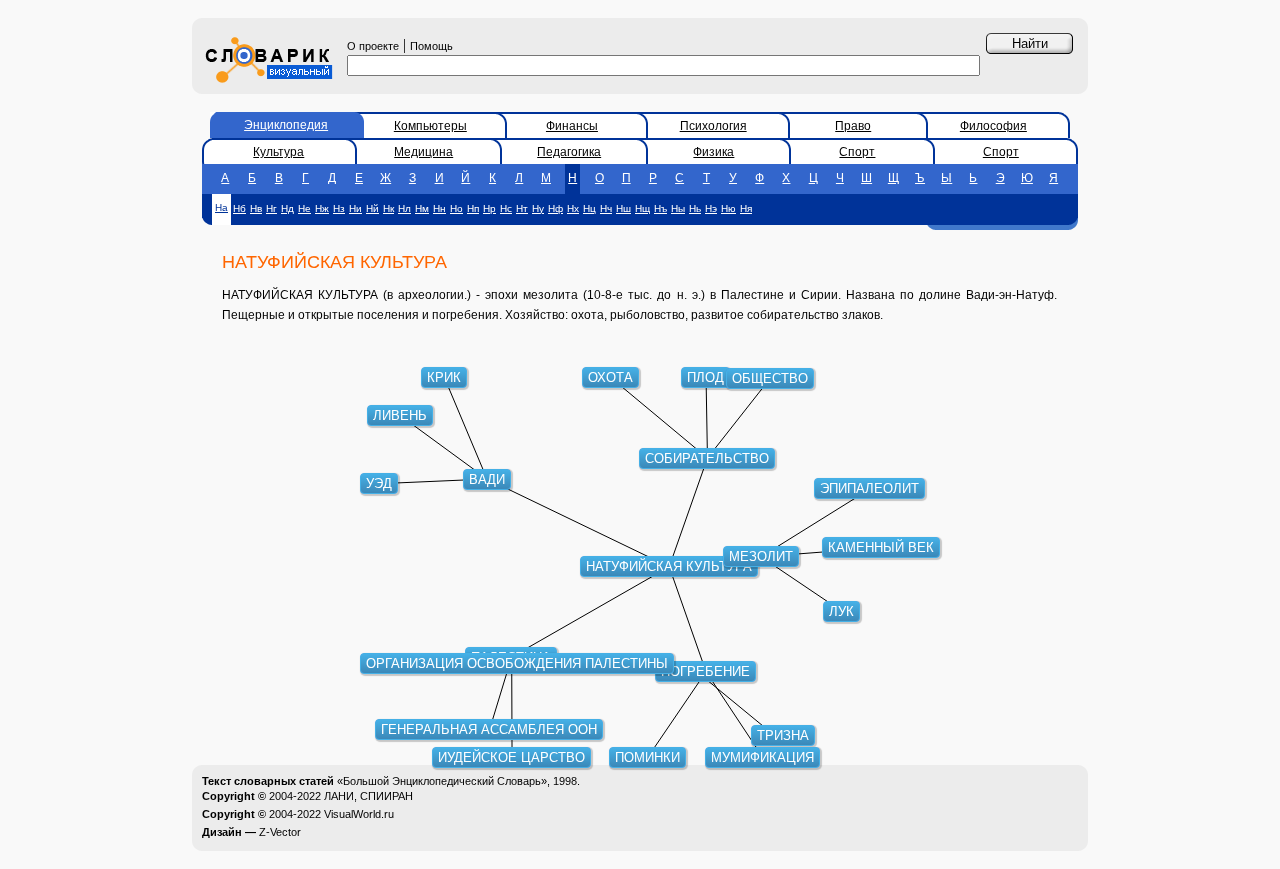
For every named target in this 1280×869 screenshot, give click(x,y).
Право (853, 126)
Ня (746, 208)
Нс (506, 208)
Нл (404, 208)
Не (304, 208)
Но (456, 208)
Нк (388, 208)
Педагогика (569, 152)
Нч (606, 208)
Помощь (431, 46)
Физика (713, 152)
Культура (278, 152)
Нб (239, 208)
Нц (589, 208)
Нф (555, 208)
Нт (522, 208)
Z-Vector (280, 832)
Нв (256, 208)
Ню (728, 208)
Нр (489, 208)
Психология (713, 126)
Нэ (711, 208)
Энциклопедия (286, 125)
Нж (322, 208)
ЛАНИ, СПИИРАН (368, 796)
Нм (422, 208)
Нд (287, 208)
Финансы (572, 126)
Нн (439, 208)
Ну (538, 208)
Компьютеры (430, 126)
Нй (372, 208)
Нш (623, 208)
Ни (355, 208)
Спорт (857, 152)
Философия (993, 126)
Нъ (660, 208)
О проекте (373, 46)
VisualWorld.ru (359, 814)
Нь (695, 208)
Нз (339, 208)
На (221, 207)
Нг (271, 208)
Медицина (423, 152)
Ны (678, 208)
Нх (573, 208)
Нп (473, 208)
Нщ (642, 208)
